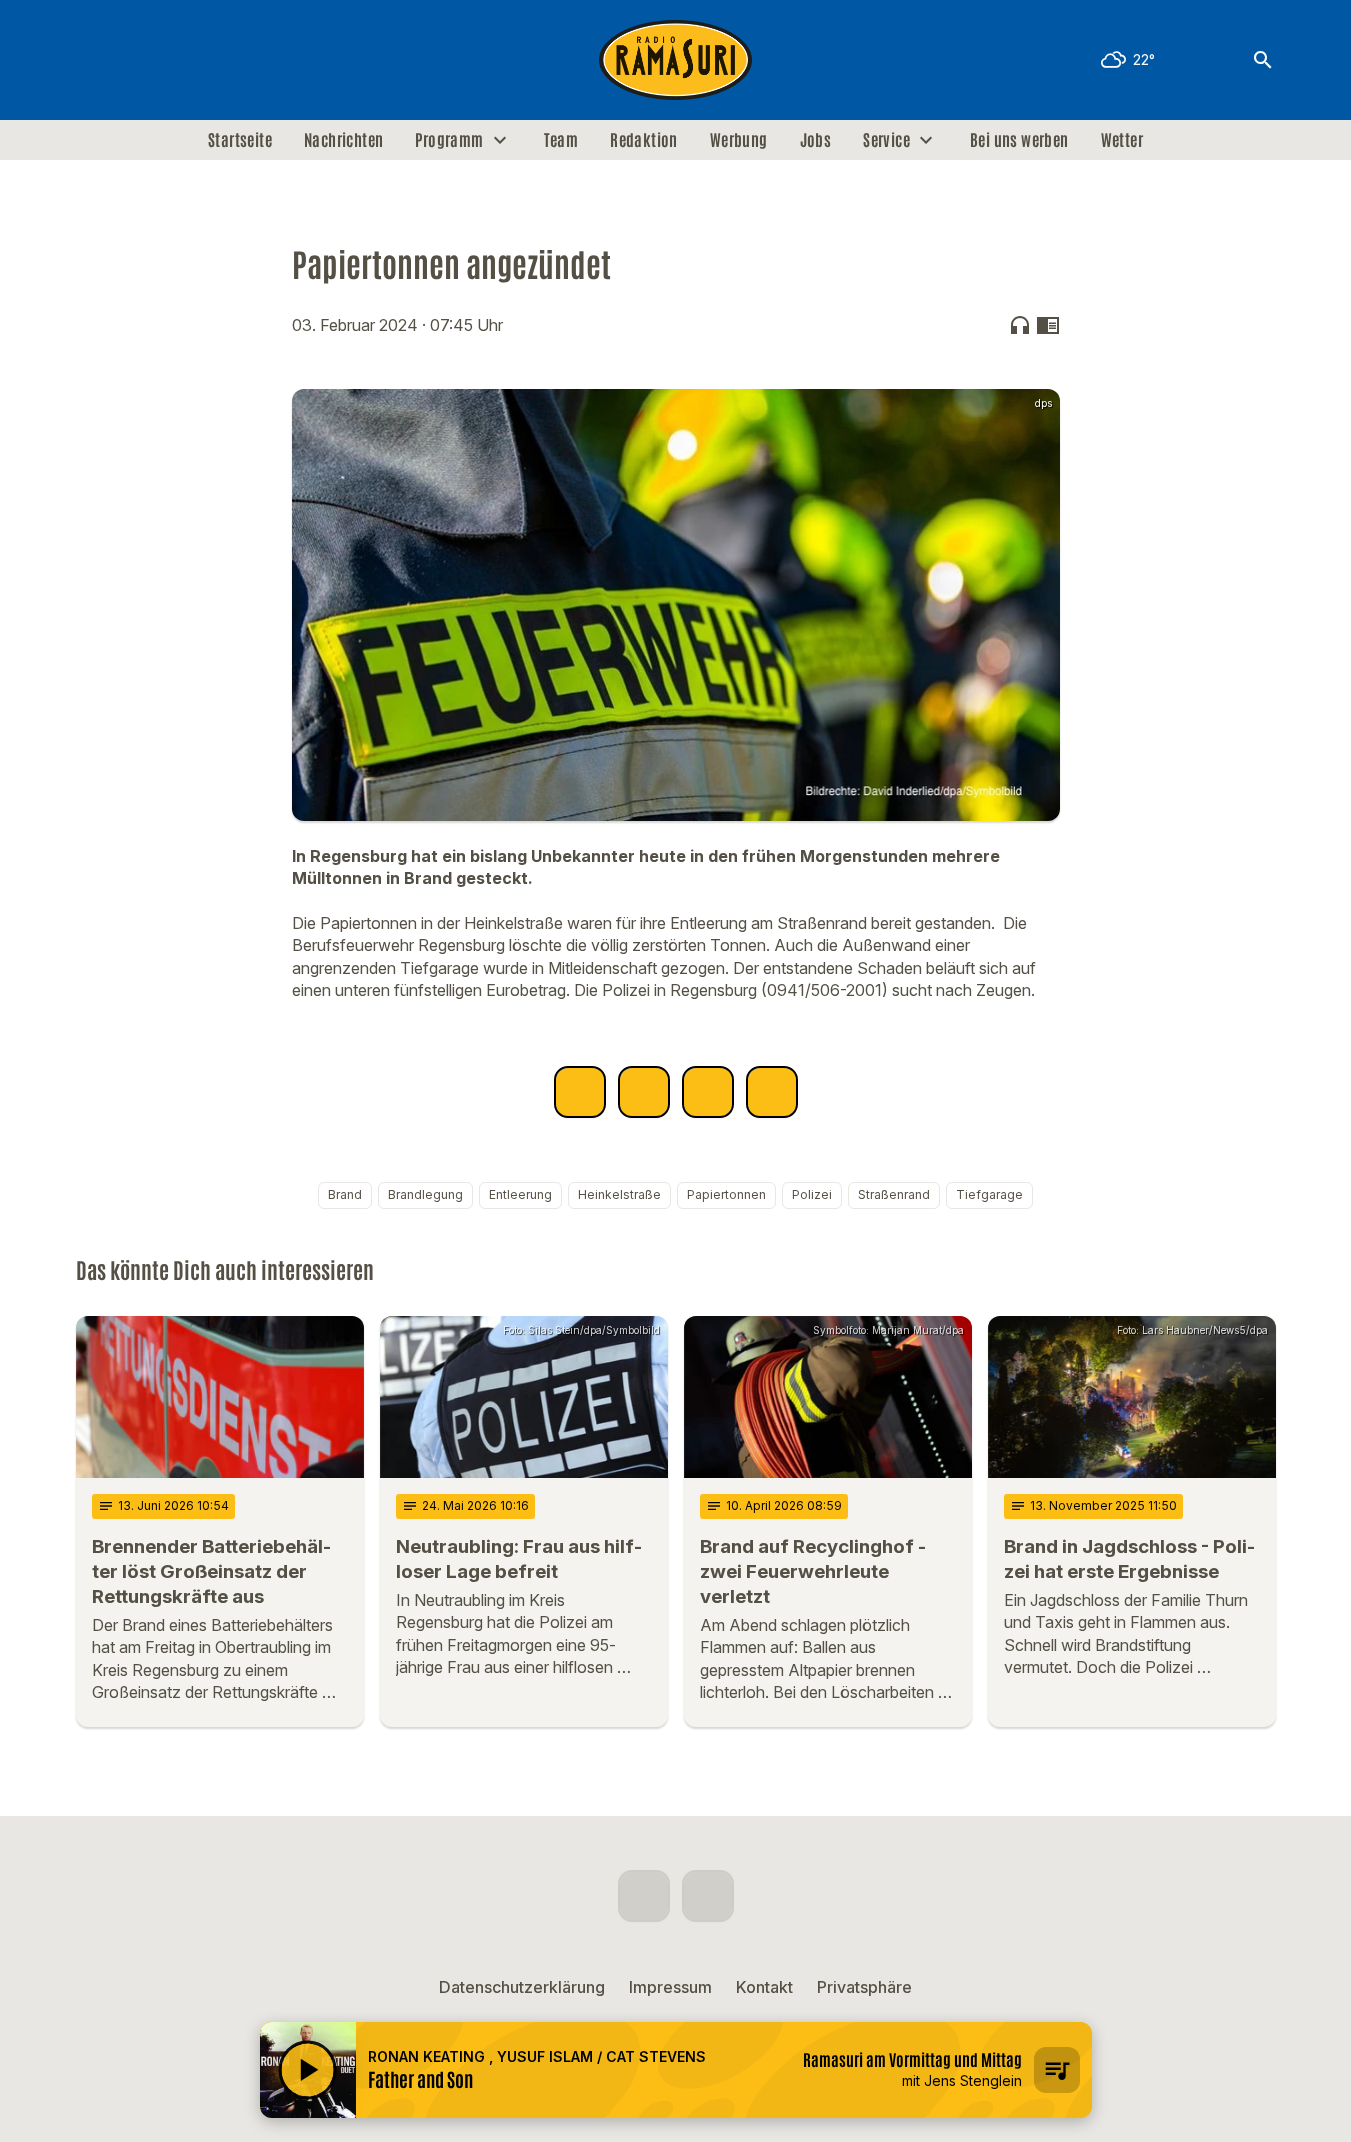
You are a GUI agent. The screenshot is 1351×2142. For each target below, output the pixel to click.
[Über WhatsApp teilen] (708, 1092)
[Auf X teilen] (644, 1092)
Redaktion (644, 140)
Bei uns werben (1019, 140)
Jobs (816, 140)
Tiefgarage (989, 1194)
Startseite (240, 140)
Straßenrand (894, 1194)
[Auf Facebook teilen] (580, 1092)
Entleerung (520, 1194)
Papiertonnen (726, 1194)
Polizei (812, 1194)
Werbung (739, 140)
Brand (345, 1194)
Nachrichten (343, 140)
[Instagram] (136, 60)
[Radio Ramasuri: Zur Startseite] (676, 60)
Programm (449, 140)
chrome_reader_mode (1048, 325)
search (1263, 60)
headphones (1020, 325)
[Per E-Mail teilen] (772, 1092)
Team (561, 140)
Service (886, 140)
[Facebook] (96, 60)
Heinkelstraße (619, 1194)
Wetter (1122, 140)
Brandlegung (425, 1194)
